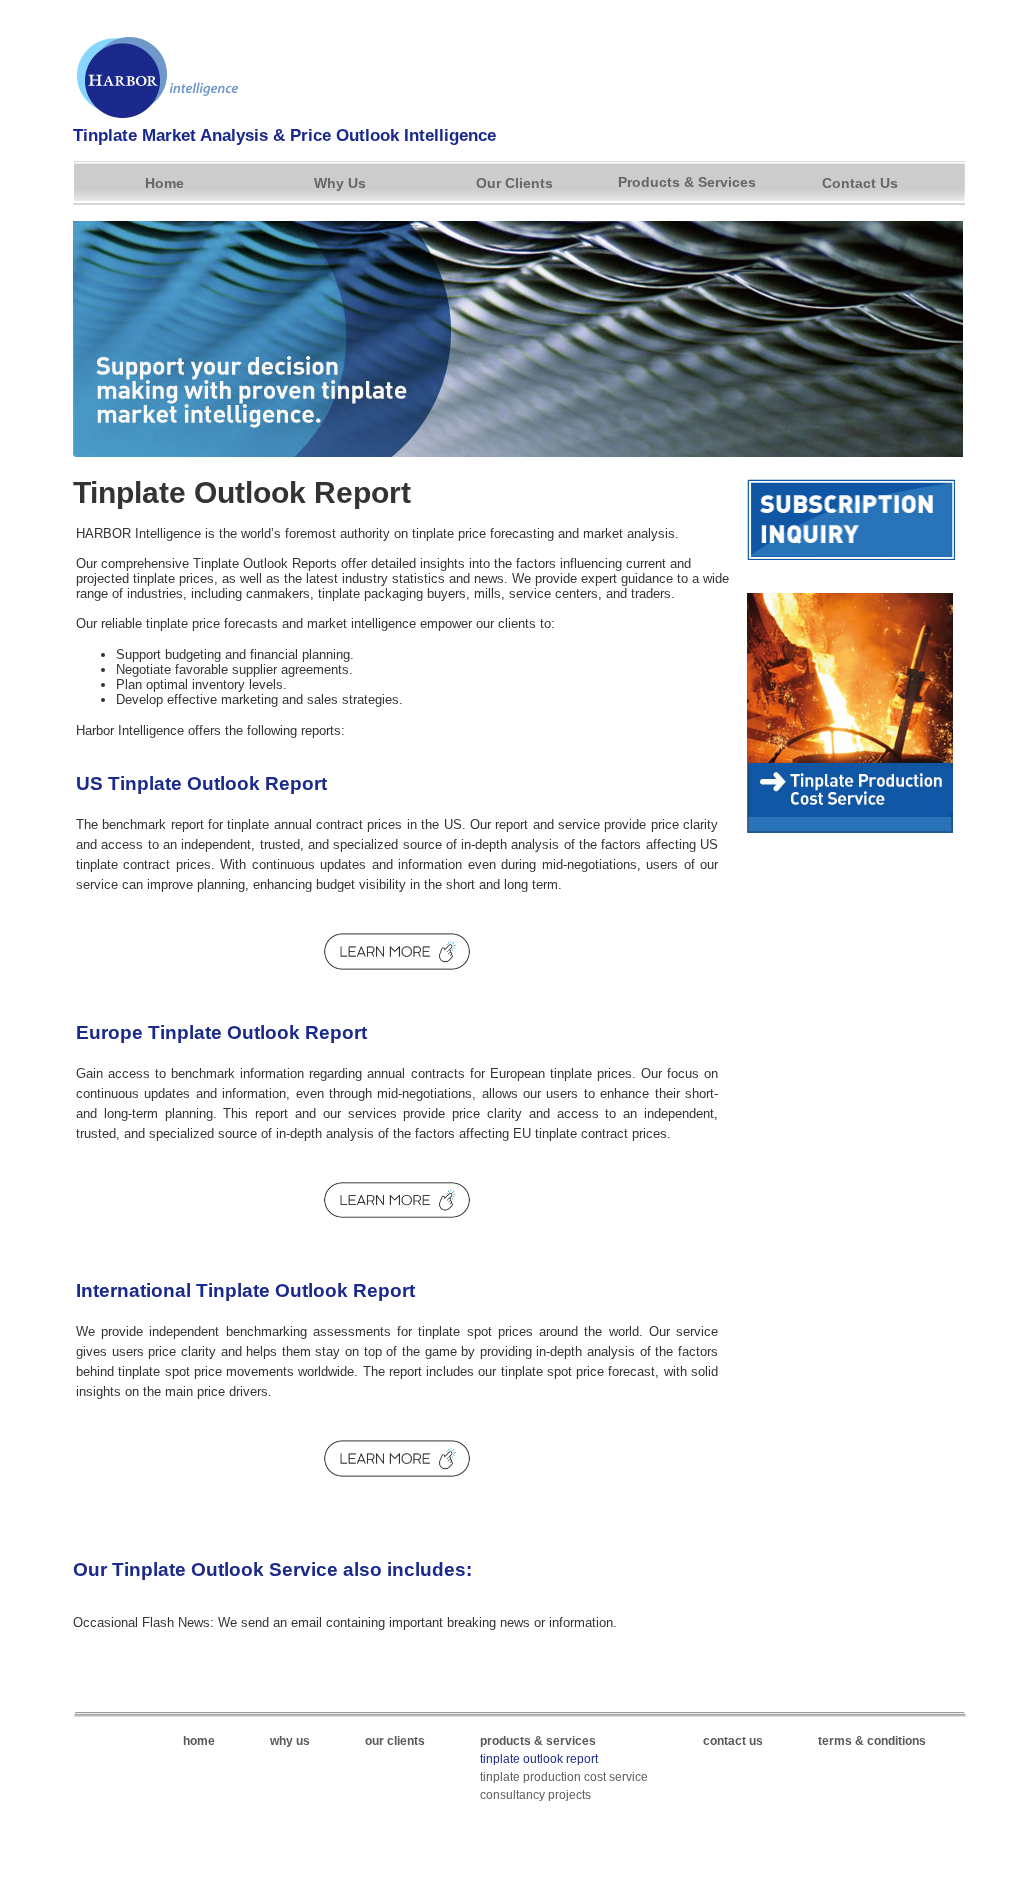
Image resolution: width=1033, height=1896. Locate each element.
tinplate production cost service (564, 1777)
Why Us (340, 183)
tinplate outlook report (539, 1759)
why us (290, 1741)
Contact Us (860, 183)
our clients (395, 1741)
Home (164, 183)
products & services (538, 1741)
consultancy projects (535, 1795)
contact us (733, 1741)
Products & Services (687, 182)
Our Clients (514, 183)
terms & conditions (872, 1741)
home (199, 1741)
